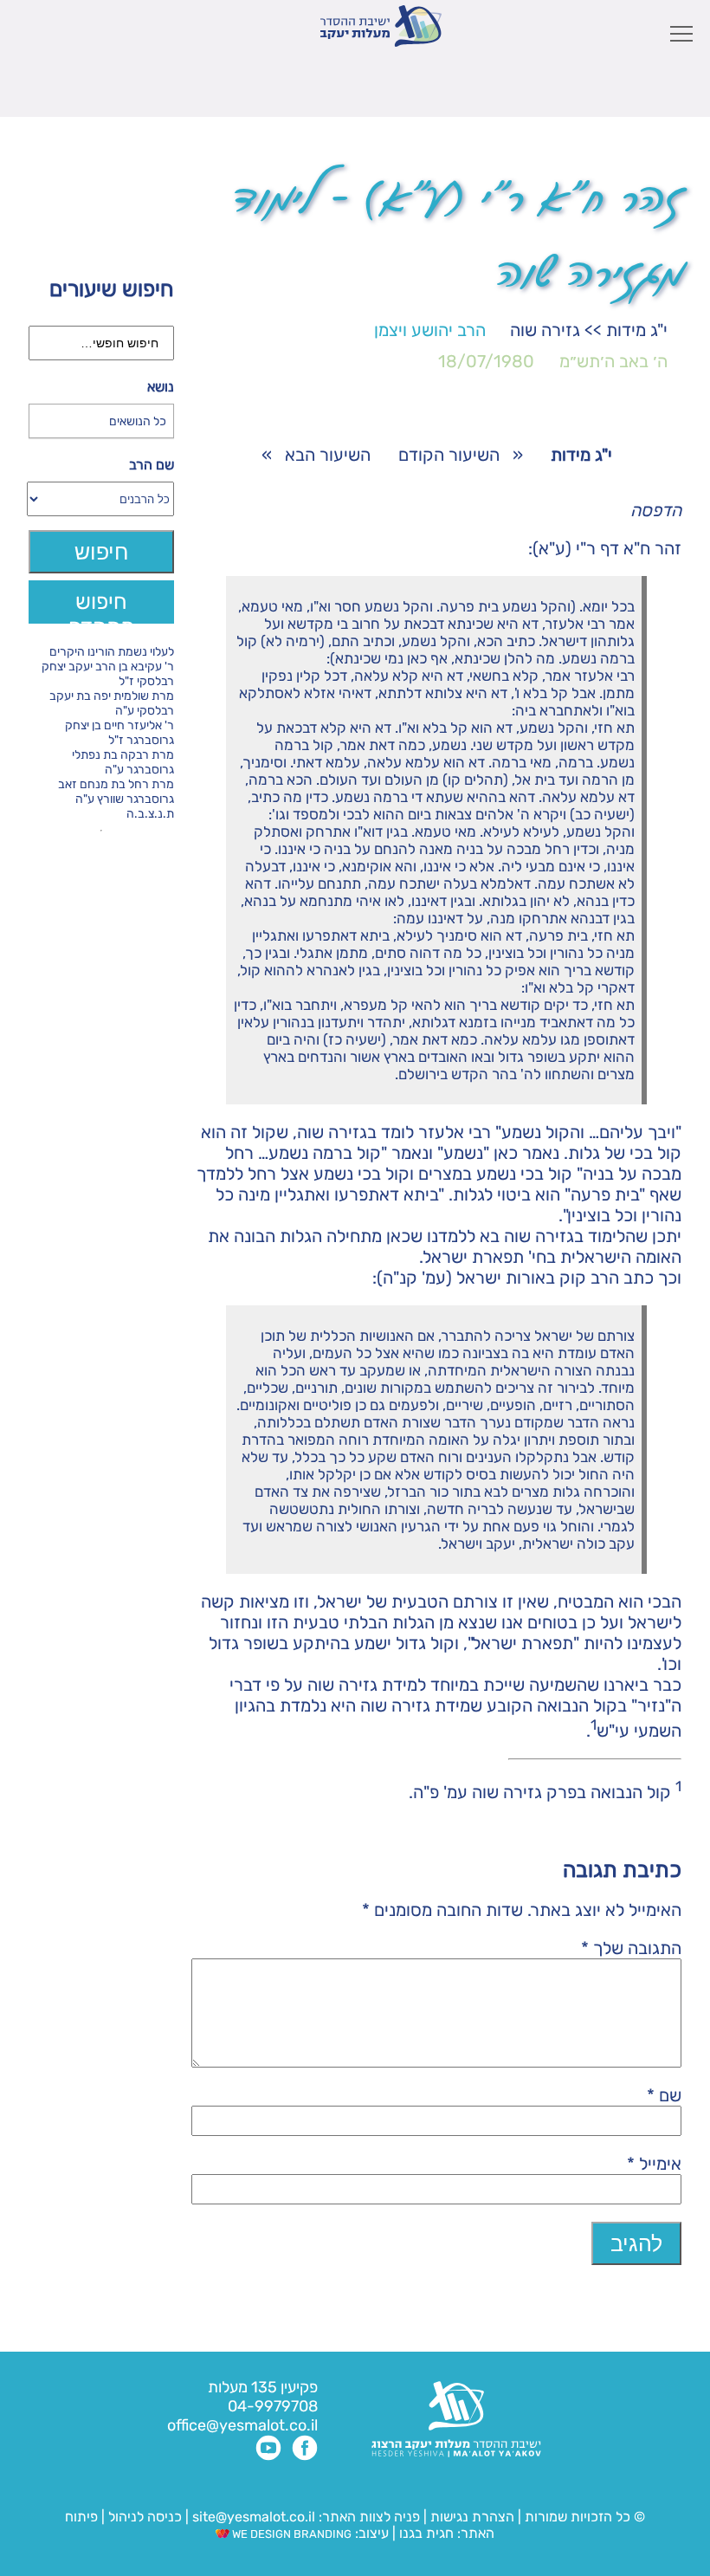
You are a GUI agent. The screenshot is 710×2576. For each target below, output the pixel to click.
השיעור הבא (328, 455)
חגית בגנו (425, 2533)
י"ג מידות (637, 330)
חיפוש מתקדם (102, 606)
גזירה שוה (545, 330)
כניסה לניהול (145, 2517)
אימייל (654, 2164)
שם (664, 2095)
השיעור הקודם (449, 455)
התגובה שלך (631, 1948)
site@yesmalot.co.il (254, 2517)
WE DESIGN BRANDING (290, 2534)
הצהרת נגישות (472, 2517)
